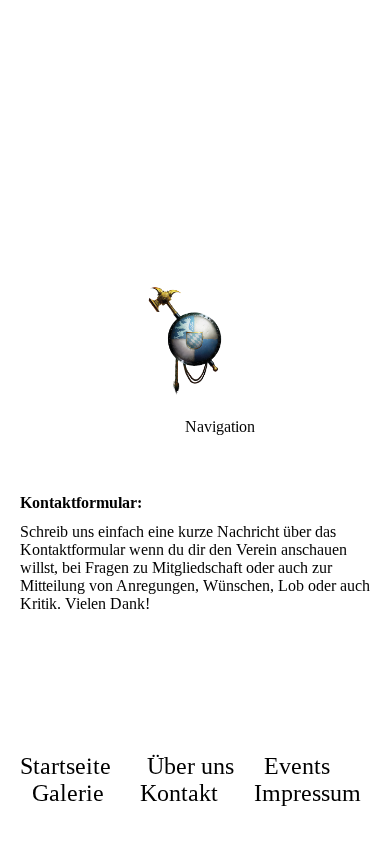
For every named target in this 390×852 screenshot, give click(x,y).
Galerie (68, 793)
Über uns (190, 766)
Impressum (307, 793)
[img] (195, 140)
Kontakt (179, 793)
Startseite (65, 766)
